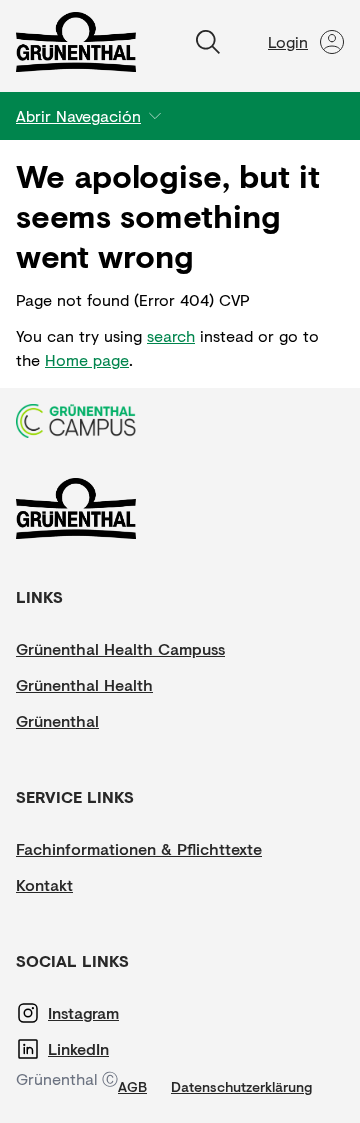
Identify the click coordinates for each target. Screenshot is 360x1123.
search (171, 335)
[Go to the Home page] (76, 42)
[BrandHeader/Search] (208, 42)
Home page (87, 359)
